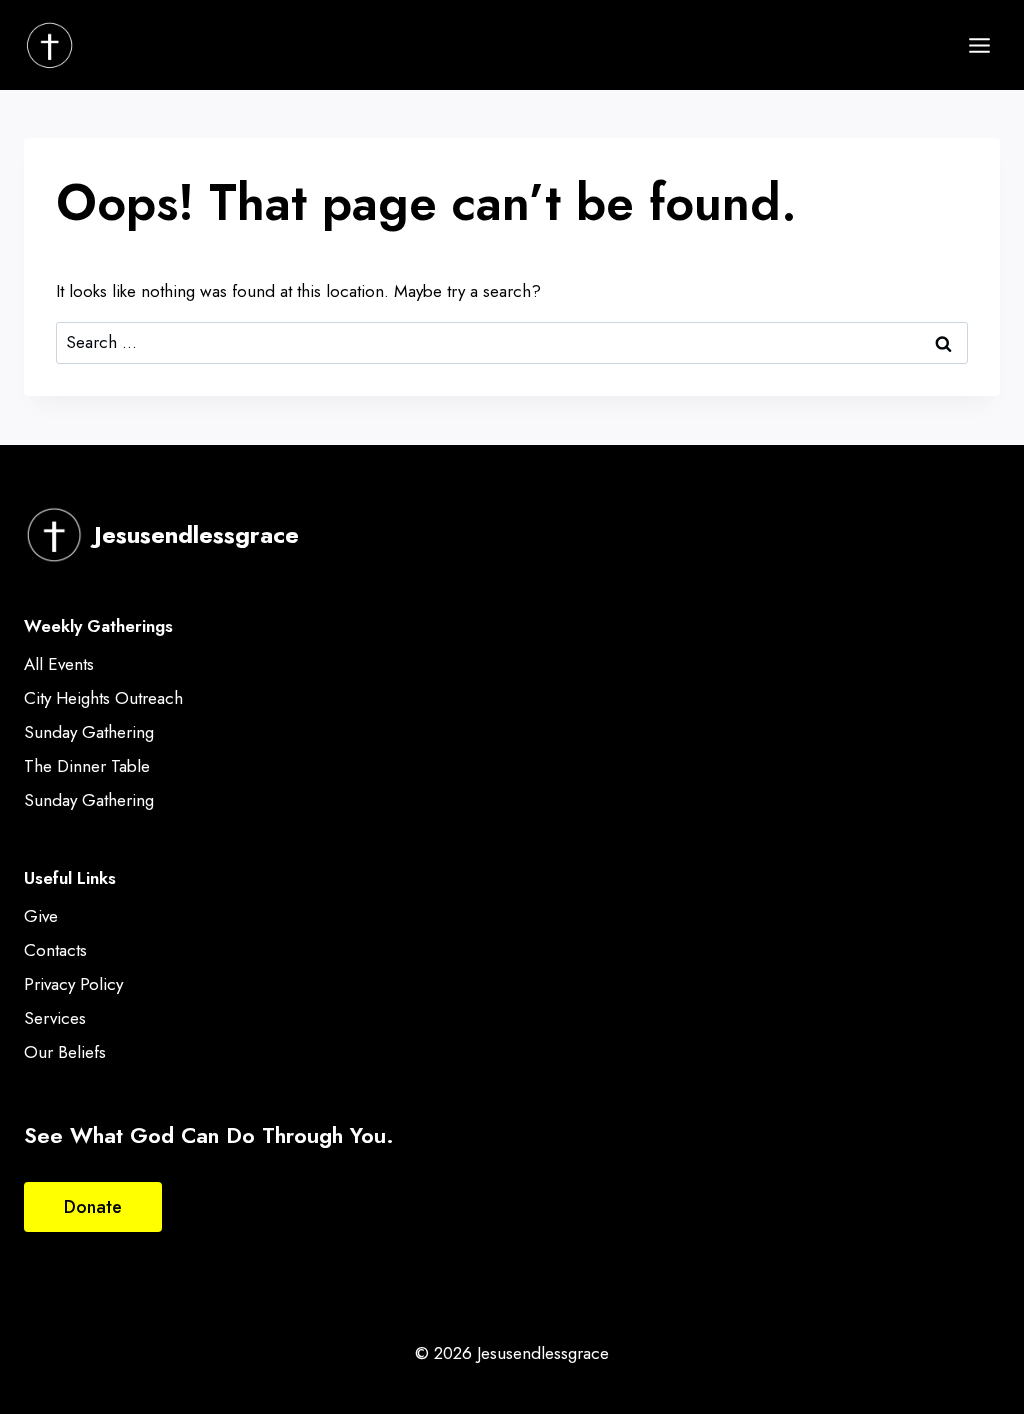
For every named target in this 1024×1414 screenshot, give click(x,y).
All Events (59, 664)
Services (55, 1018)
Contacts (55, 950)
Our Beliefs (65, 1052)
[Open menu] (979, 45)
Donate (93, 1207)
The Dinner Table (87, 766)
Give (41, 916)
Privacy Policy (73, 984)
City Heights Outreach (103, 698)
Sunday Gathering (89, 732)
